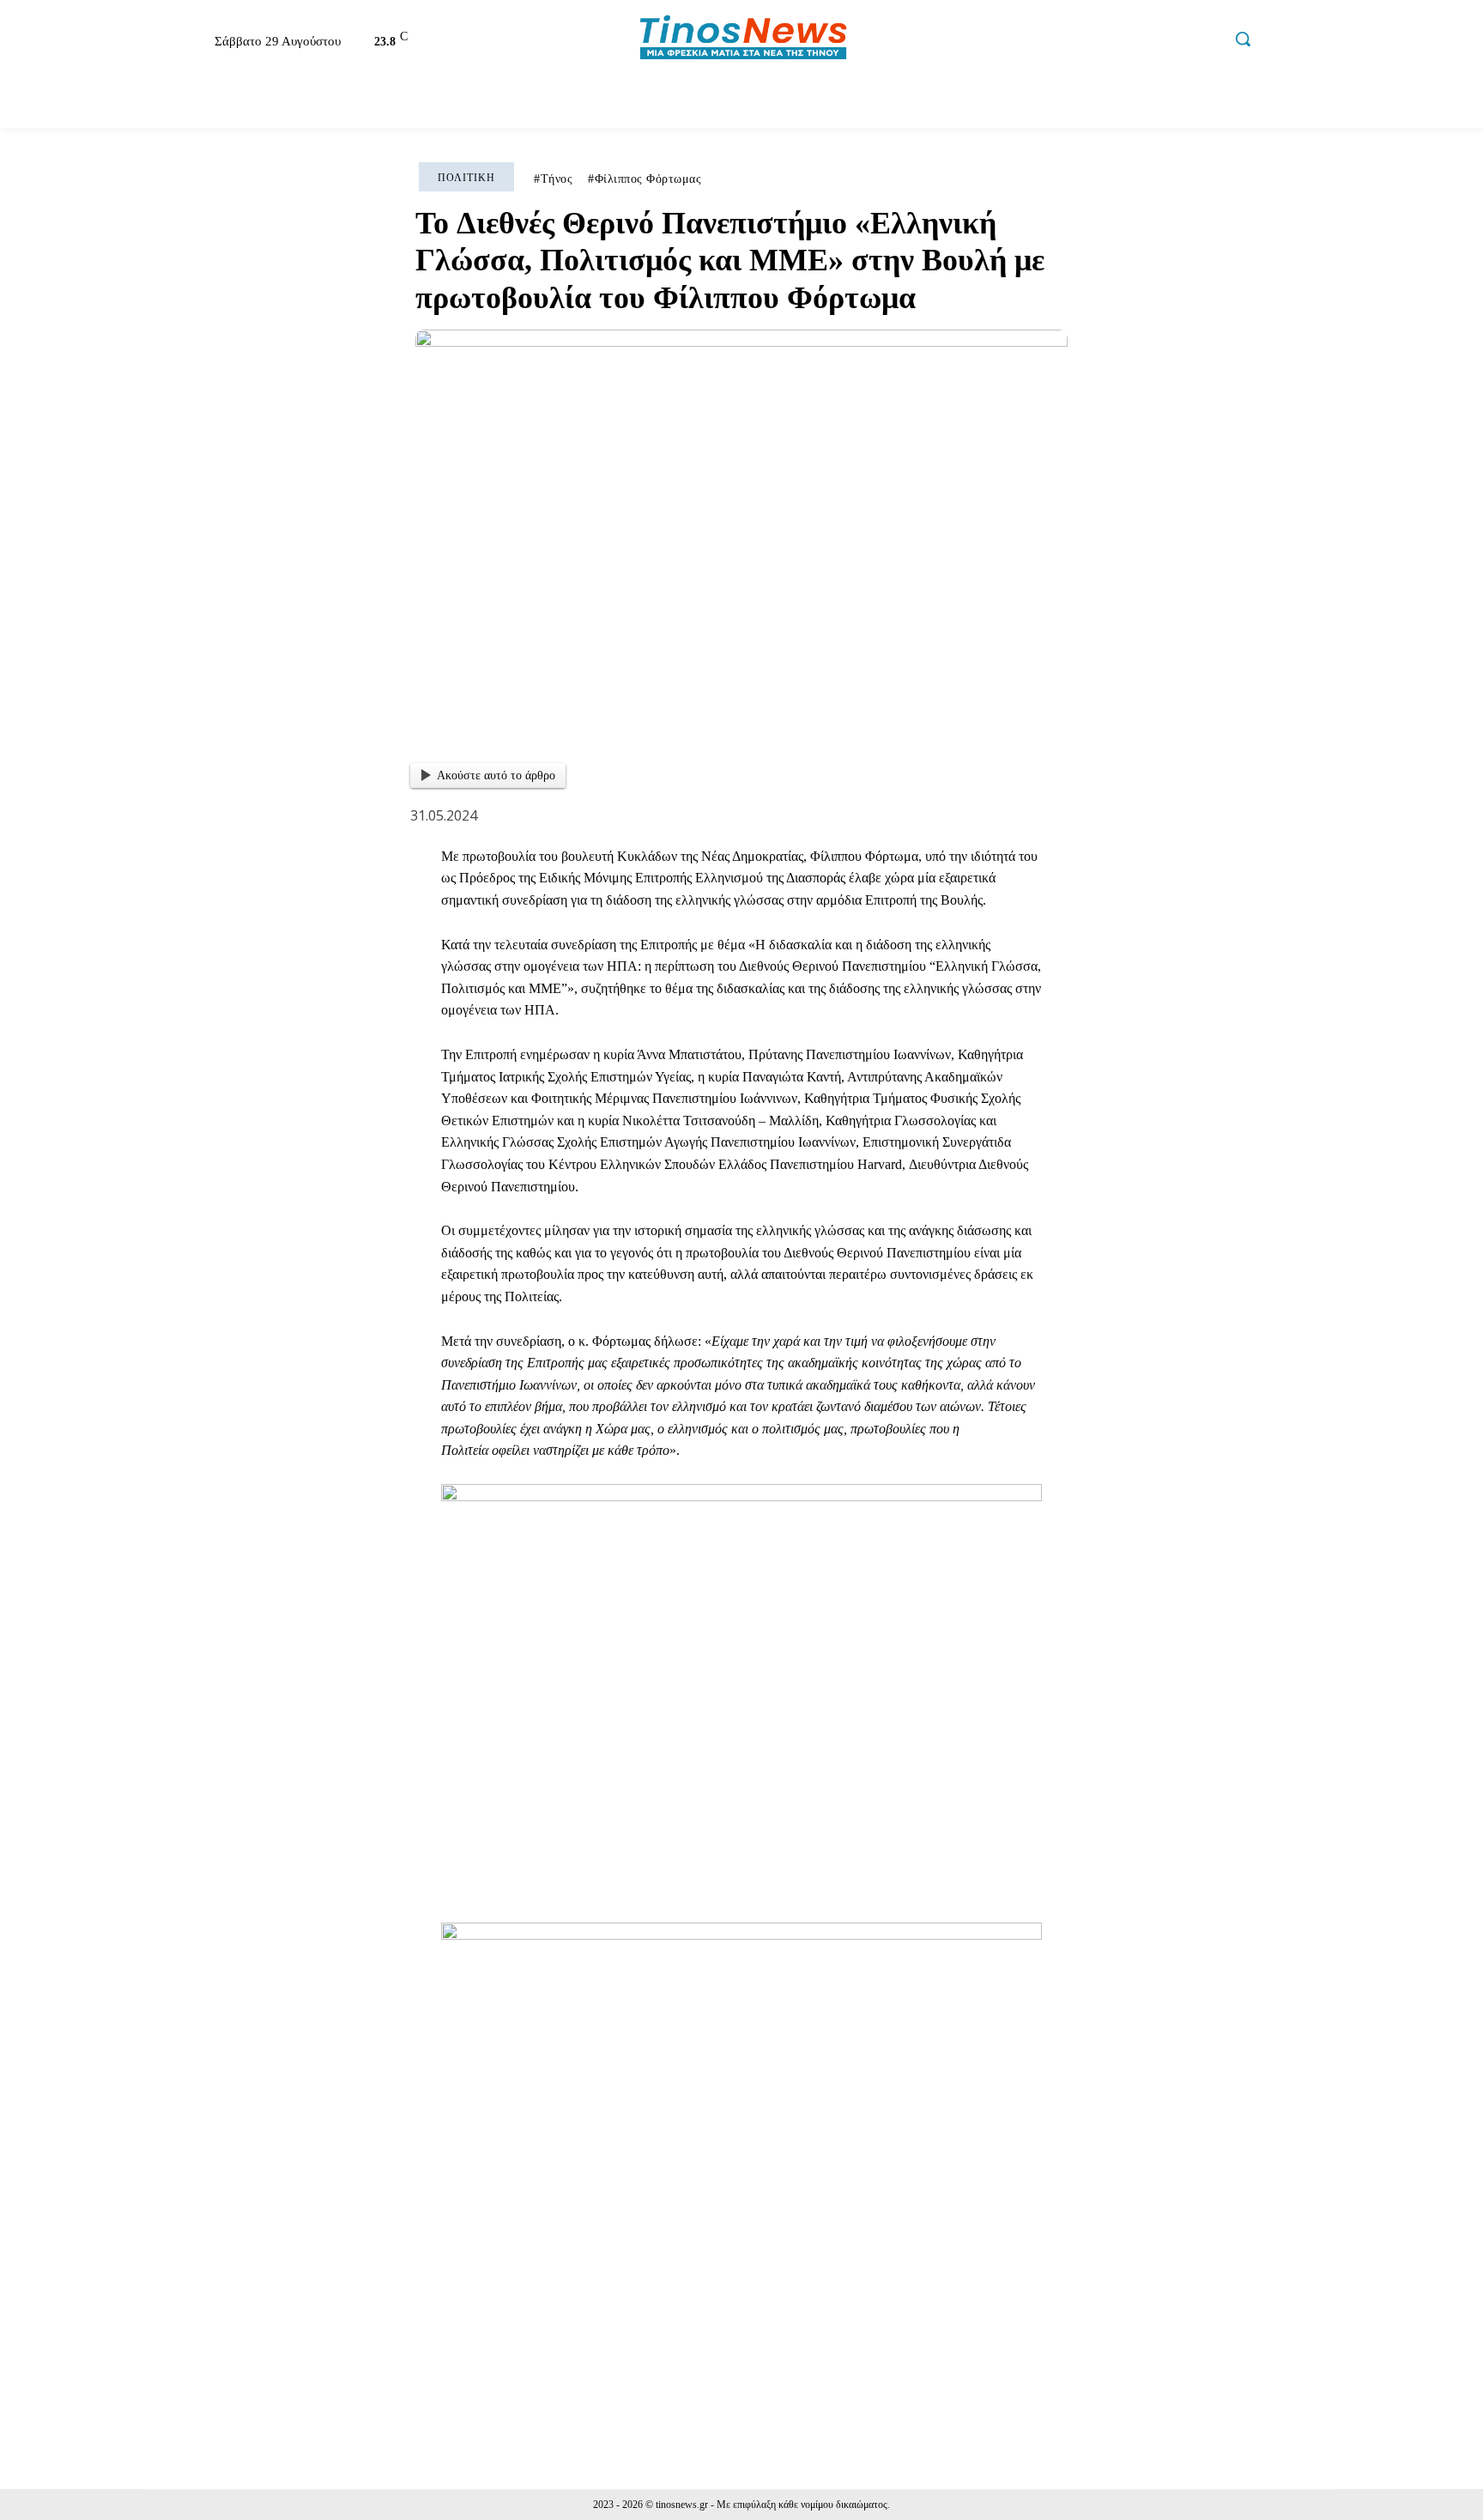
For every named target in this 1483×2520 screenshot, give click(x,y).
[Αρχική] (161, 103)
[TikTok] (1169, 41)
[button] (1243, 39)
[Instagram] (1133, 41)
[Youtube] (1206, 41)
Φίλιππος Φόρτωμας (648, 179)
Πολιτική (466, 178)
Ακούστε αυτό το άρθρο (496, 775)
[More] (1208, 2351)
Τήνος (557, 179)
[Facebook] (1096, 41)
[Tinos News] (744, 39)
